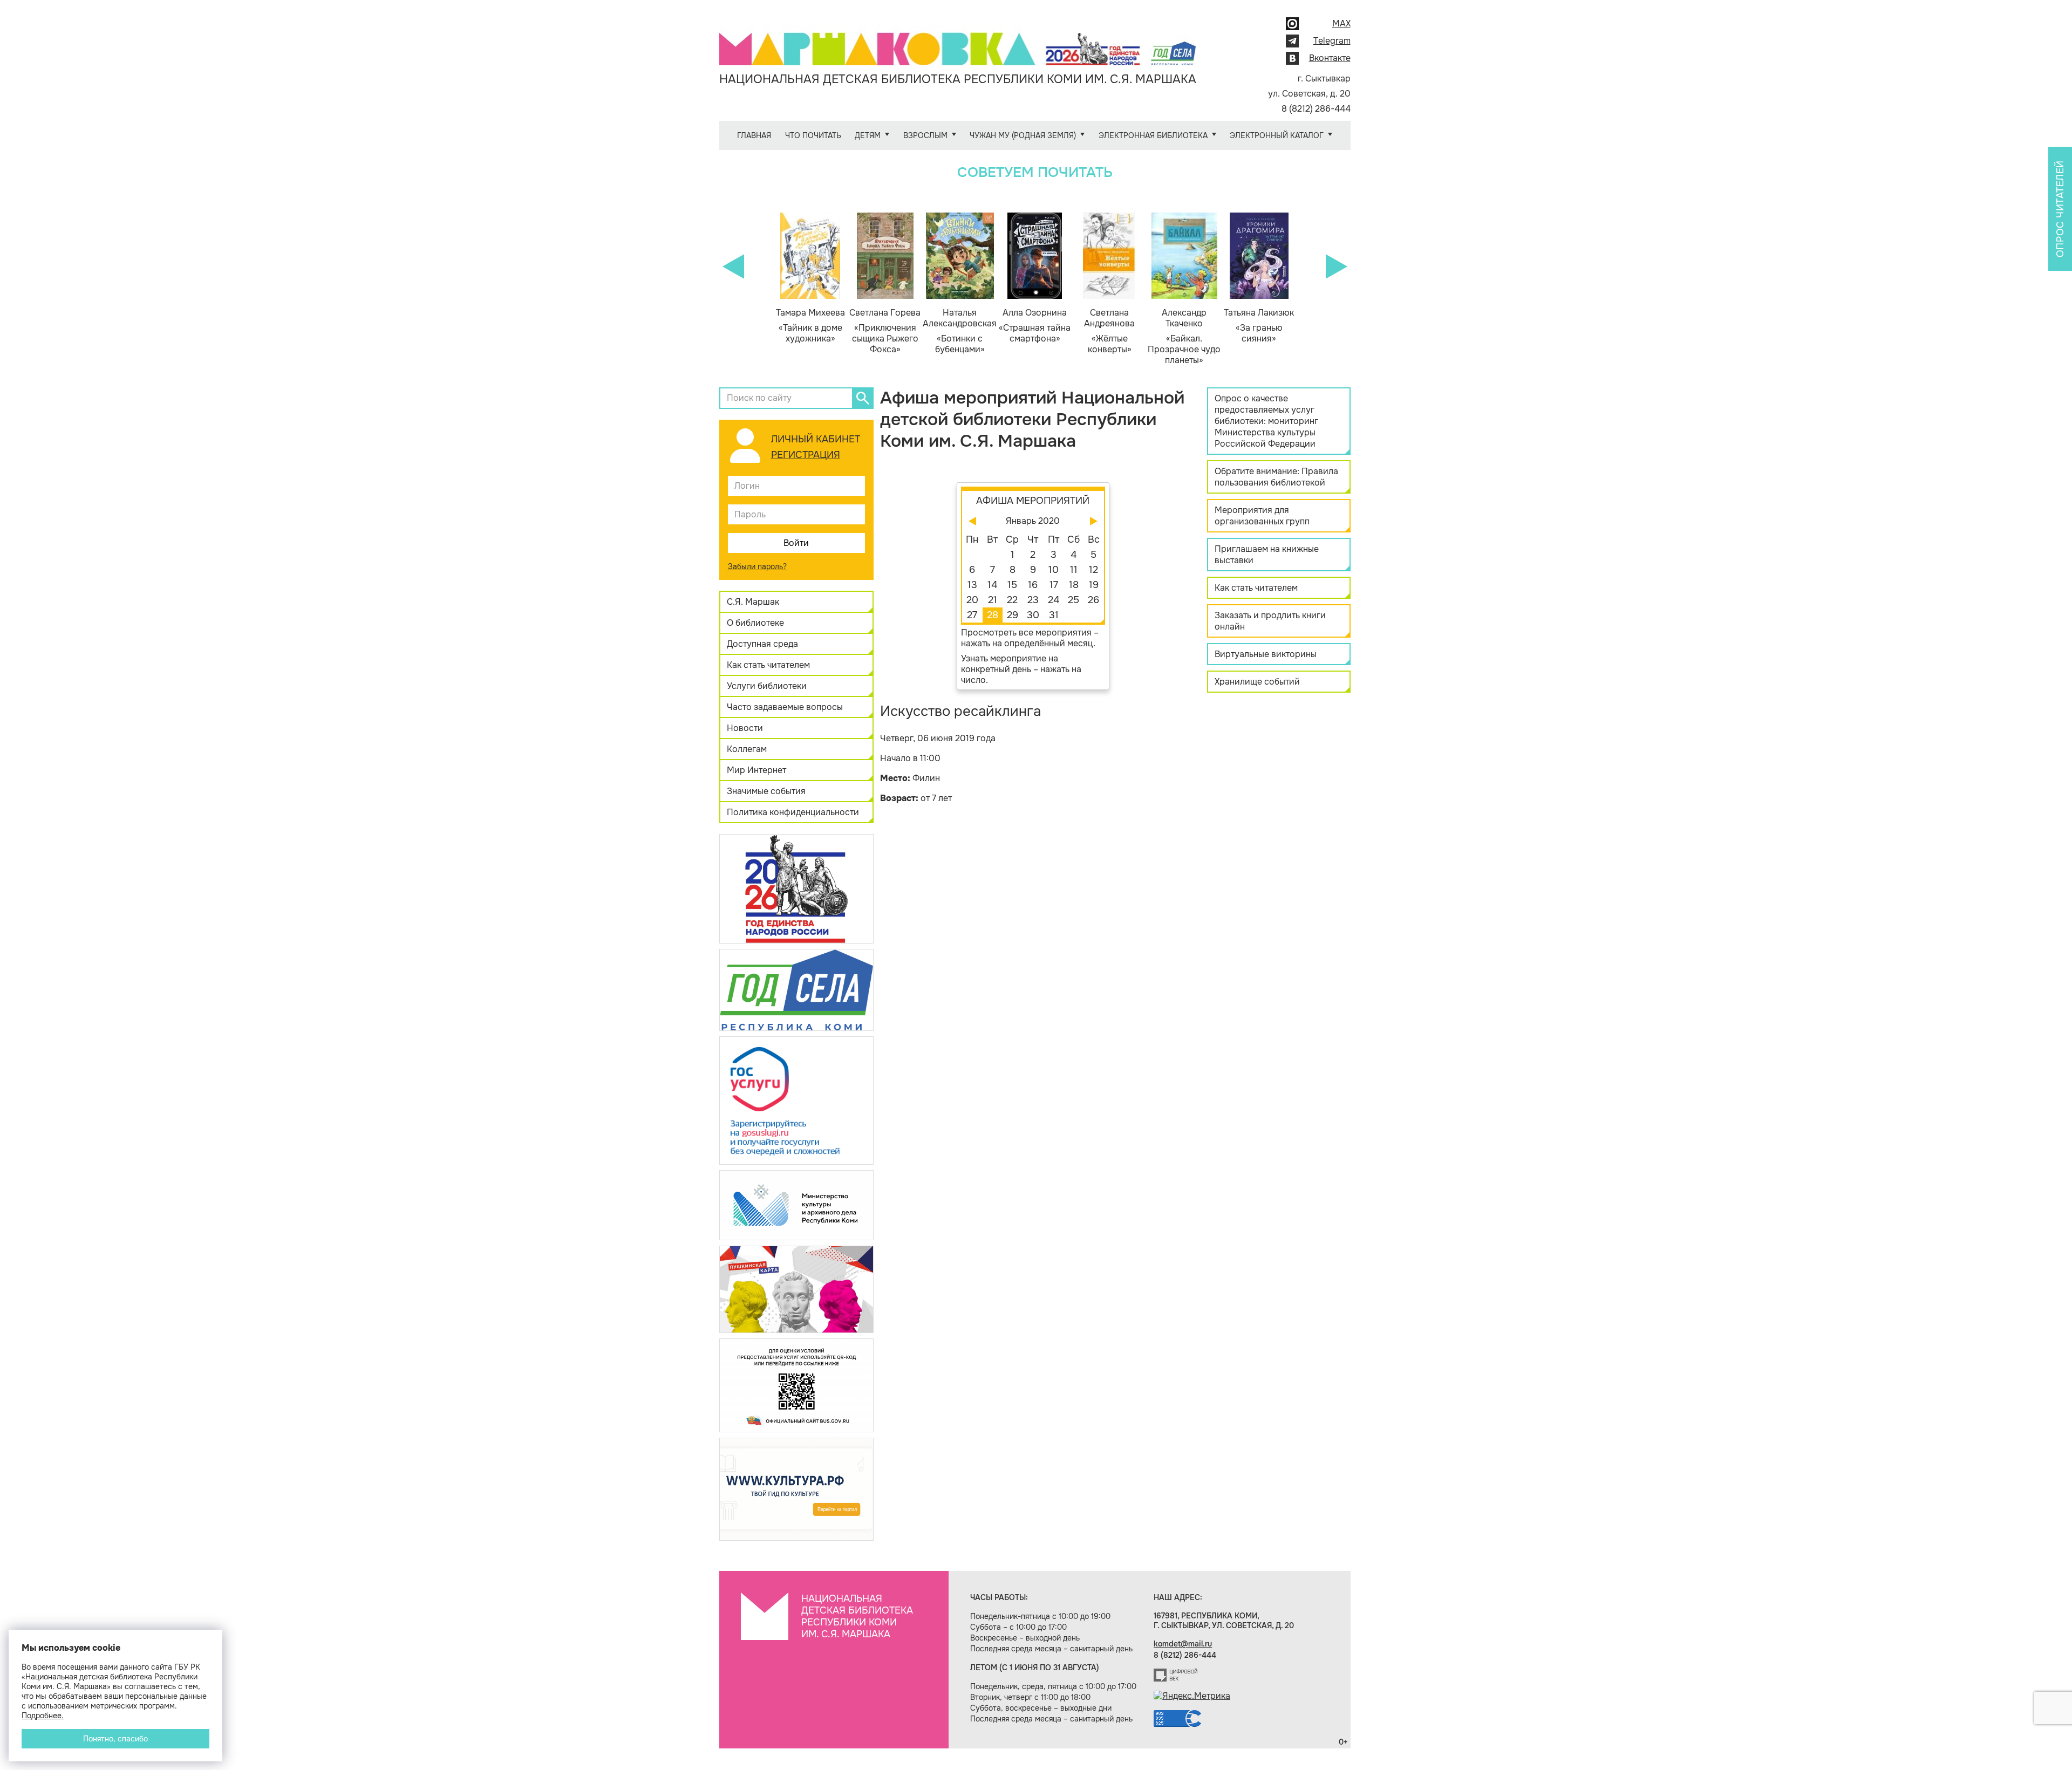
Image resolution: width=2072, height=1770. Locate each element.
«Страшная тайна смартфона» (1035, 326)
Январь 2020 (1033, 521)
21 (993, 600)
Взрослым (925, 135)
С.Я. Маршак (753, 602)
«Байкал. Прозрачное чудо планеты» (1184, 337)
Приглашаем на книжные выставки (1267, 555)
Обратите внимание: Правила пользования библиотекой (1276, 477)
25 (1074, 600)
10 (1054, 570)
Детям (868, 135)
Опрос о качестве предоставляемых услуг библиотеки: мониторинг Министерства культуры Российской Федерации (1266, 421)
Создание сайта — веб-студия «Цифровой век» (1176, 1675)
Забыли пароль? (757, 566)
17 (1054, 585)
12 (1093, 570)
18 (1074, 585)
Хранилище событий (1257, 682)
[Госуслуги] (796, 1100)
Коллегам (747, 749)
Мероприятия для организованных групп (1262, 516)
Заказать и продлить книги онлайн (1270, 621)
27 (972, 615)
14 (992, 585)
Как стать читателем (768, 665)
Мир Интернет (756, 770)
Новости (745, 728)
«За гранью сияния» (1259, 326)
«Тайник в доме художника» (810, 326)
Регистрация (806, 455)
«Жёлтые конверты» (1109, 331)
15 (1012, 585)
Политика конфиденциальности (793, 812)
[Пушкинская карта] (796, 1289)
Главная (754, 135)
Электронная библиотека (1153, 135)
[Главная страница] (958, 41)
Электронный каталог (1277, 135)
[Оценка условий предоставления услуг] (796, 1385)
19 (1094, 585)
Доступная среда (762, 644)
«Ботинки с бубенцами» (960, 331)
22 (1012, 600)
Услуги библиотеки (767, 686)
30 (1033, 615)
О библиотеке (755, 623)
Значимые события (766, 791)
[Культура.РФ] (796, 1489)
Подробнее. (43, 1716)
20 (972, 600)
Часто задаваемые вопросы (785, 707)
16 (1033, 585)
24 (1054, 600)
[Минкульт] (796, 1204)
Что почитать (813, 135)
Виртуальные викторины (1266, 654)
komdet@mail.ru (1183, 1644)
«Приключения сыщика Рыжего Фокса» (885, 331)
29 (1013, 615)
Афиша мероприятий (1033, 501)
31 (1054, 615)
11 (1074, 570)
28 (993, 615)
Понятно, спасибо (115, 1739)
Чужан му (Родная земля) (1023, 135)
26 (1093, 600)
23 (1033, 600)
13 (972, 585)
